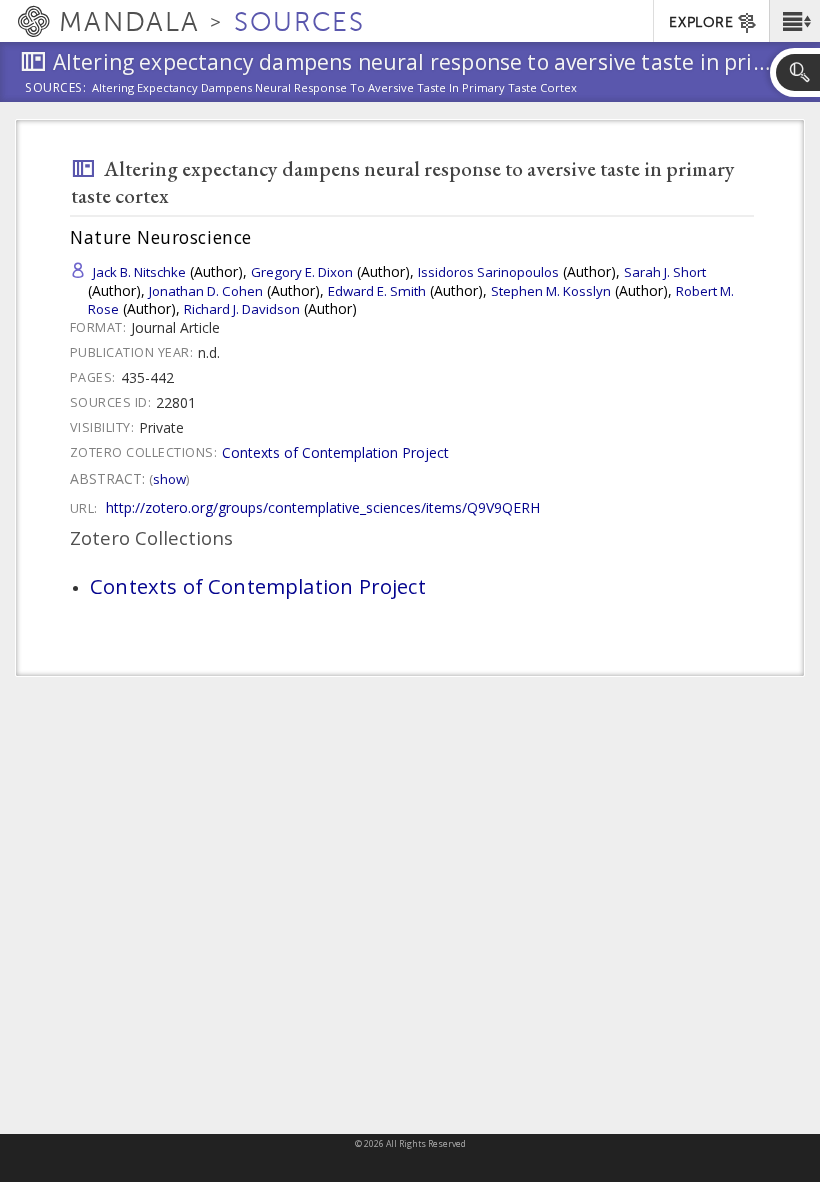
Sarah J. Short (665, 272)
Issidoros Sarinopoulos (488, 272)
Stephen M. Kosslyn (551, 291)
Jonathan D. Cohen (206, 291)
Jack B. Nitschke (139, 272)
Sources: (56, 89)
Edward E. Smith (377, 291)
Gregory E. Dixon (302, 272)
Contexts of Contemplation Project (335, 452)
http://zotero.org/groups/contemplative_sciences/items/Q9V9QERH (323, 507)
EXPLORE (701, 22)
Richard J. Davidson (242, 309)
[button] (794, 21)
